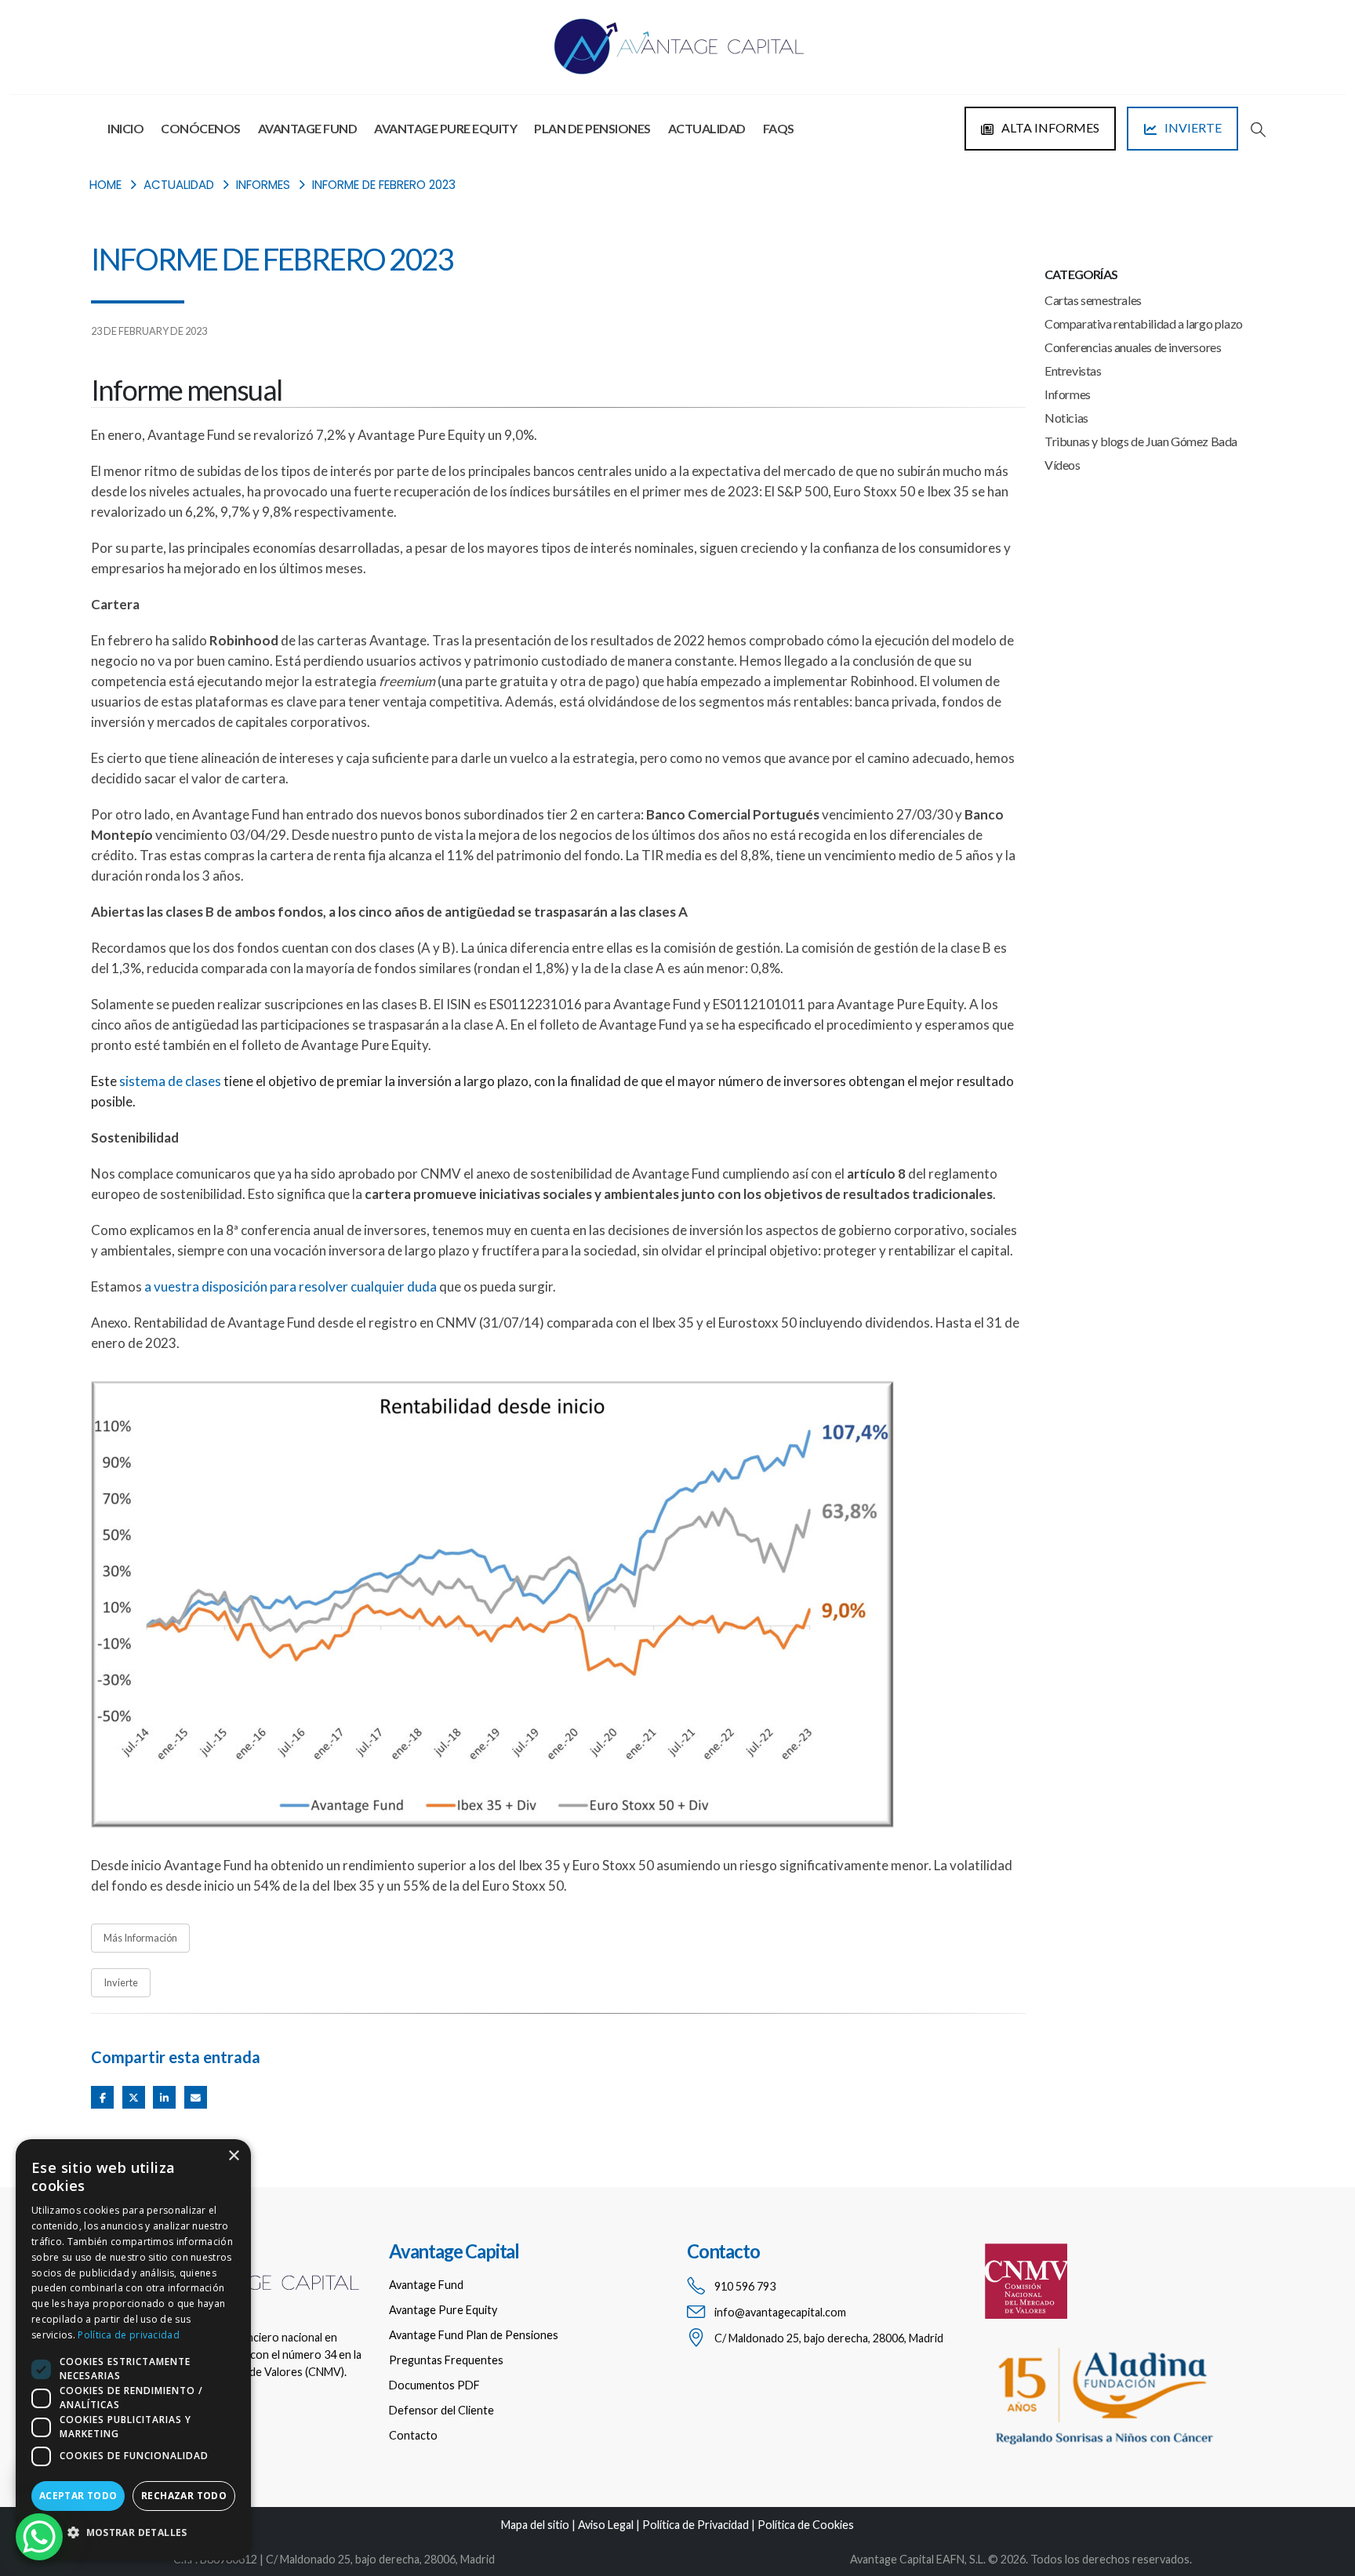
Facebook (102, 2097)
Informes (1068, 394)
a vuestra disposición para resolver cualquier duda (291, 1286)
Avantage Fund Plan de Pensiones (474, 2335)
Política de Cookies (806, 2525)
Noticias (1066, 418)
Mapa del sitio (535, 2525)
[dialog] (133, 2350)
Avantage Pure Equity (445, 128)
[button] (1258, 129)
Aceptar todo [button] (78, 2496)
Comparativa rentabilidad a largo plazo (1144, 323)
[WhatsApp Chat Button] (39, 2537)
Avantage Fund (308, 128)
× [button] (233, 2156)
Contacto (413, 2435)
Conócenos (201, 128)
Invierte (121, 1982)
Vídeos (1063, 465)
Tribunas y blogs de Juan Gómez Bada (1141, 441)
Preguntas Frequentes (446, 2360)
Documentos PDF (434, 2385)
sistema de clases (170, 1081)
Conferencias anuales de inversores (1133, 347)
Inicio (125, 128)
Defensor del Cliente (441, 2410)
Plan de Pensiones (592, 128)
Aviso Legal (606, 2525)
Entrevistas (1073, 371)
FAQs (779, 128)
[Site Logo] (677, 47)
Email (196, 2097)
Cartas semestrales (1093, 300)
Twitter (134, 2097)
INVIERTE (1192, 127)
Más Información (140, 1938)
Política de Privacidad (696, 2525)
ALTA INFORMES (1049, 127)
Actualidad (707, 128)
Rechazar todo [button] (184, 2496)
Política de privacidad (129, 2335)
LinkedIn (164, 2097)
